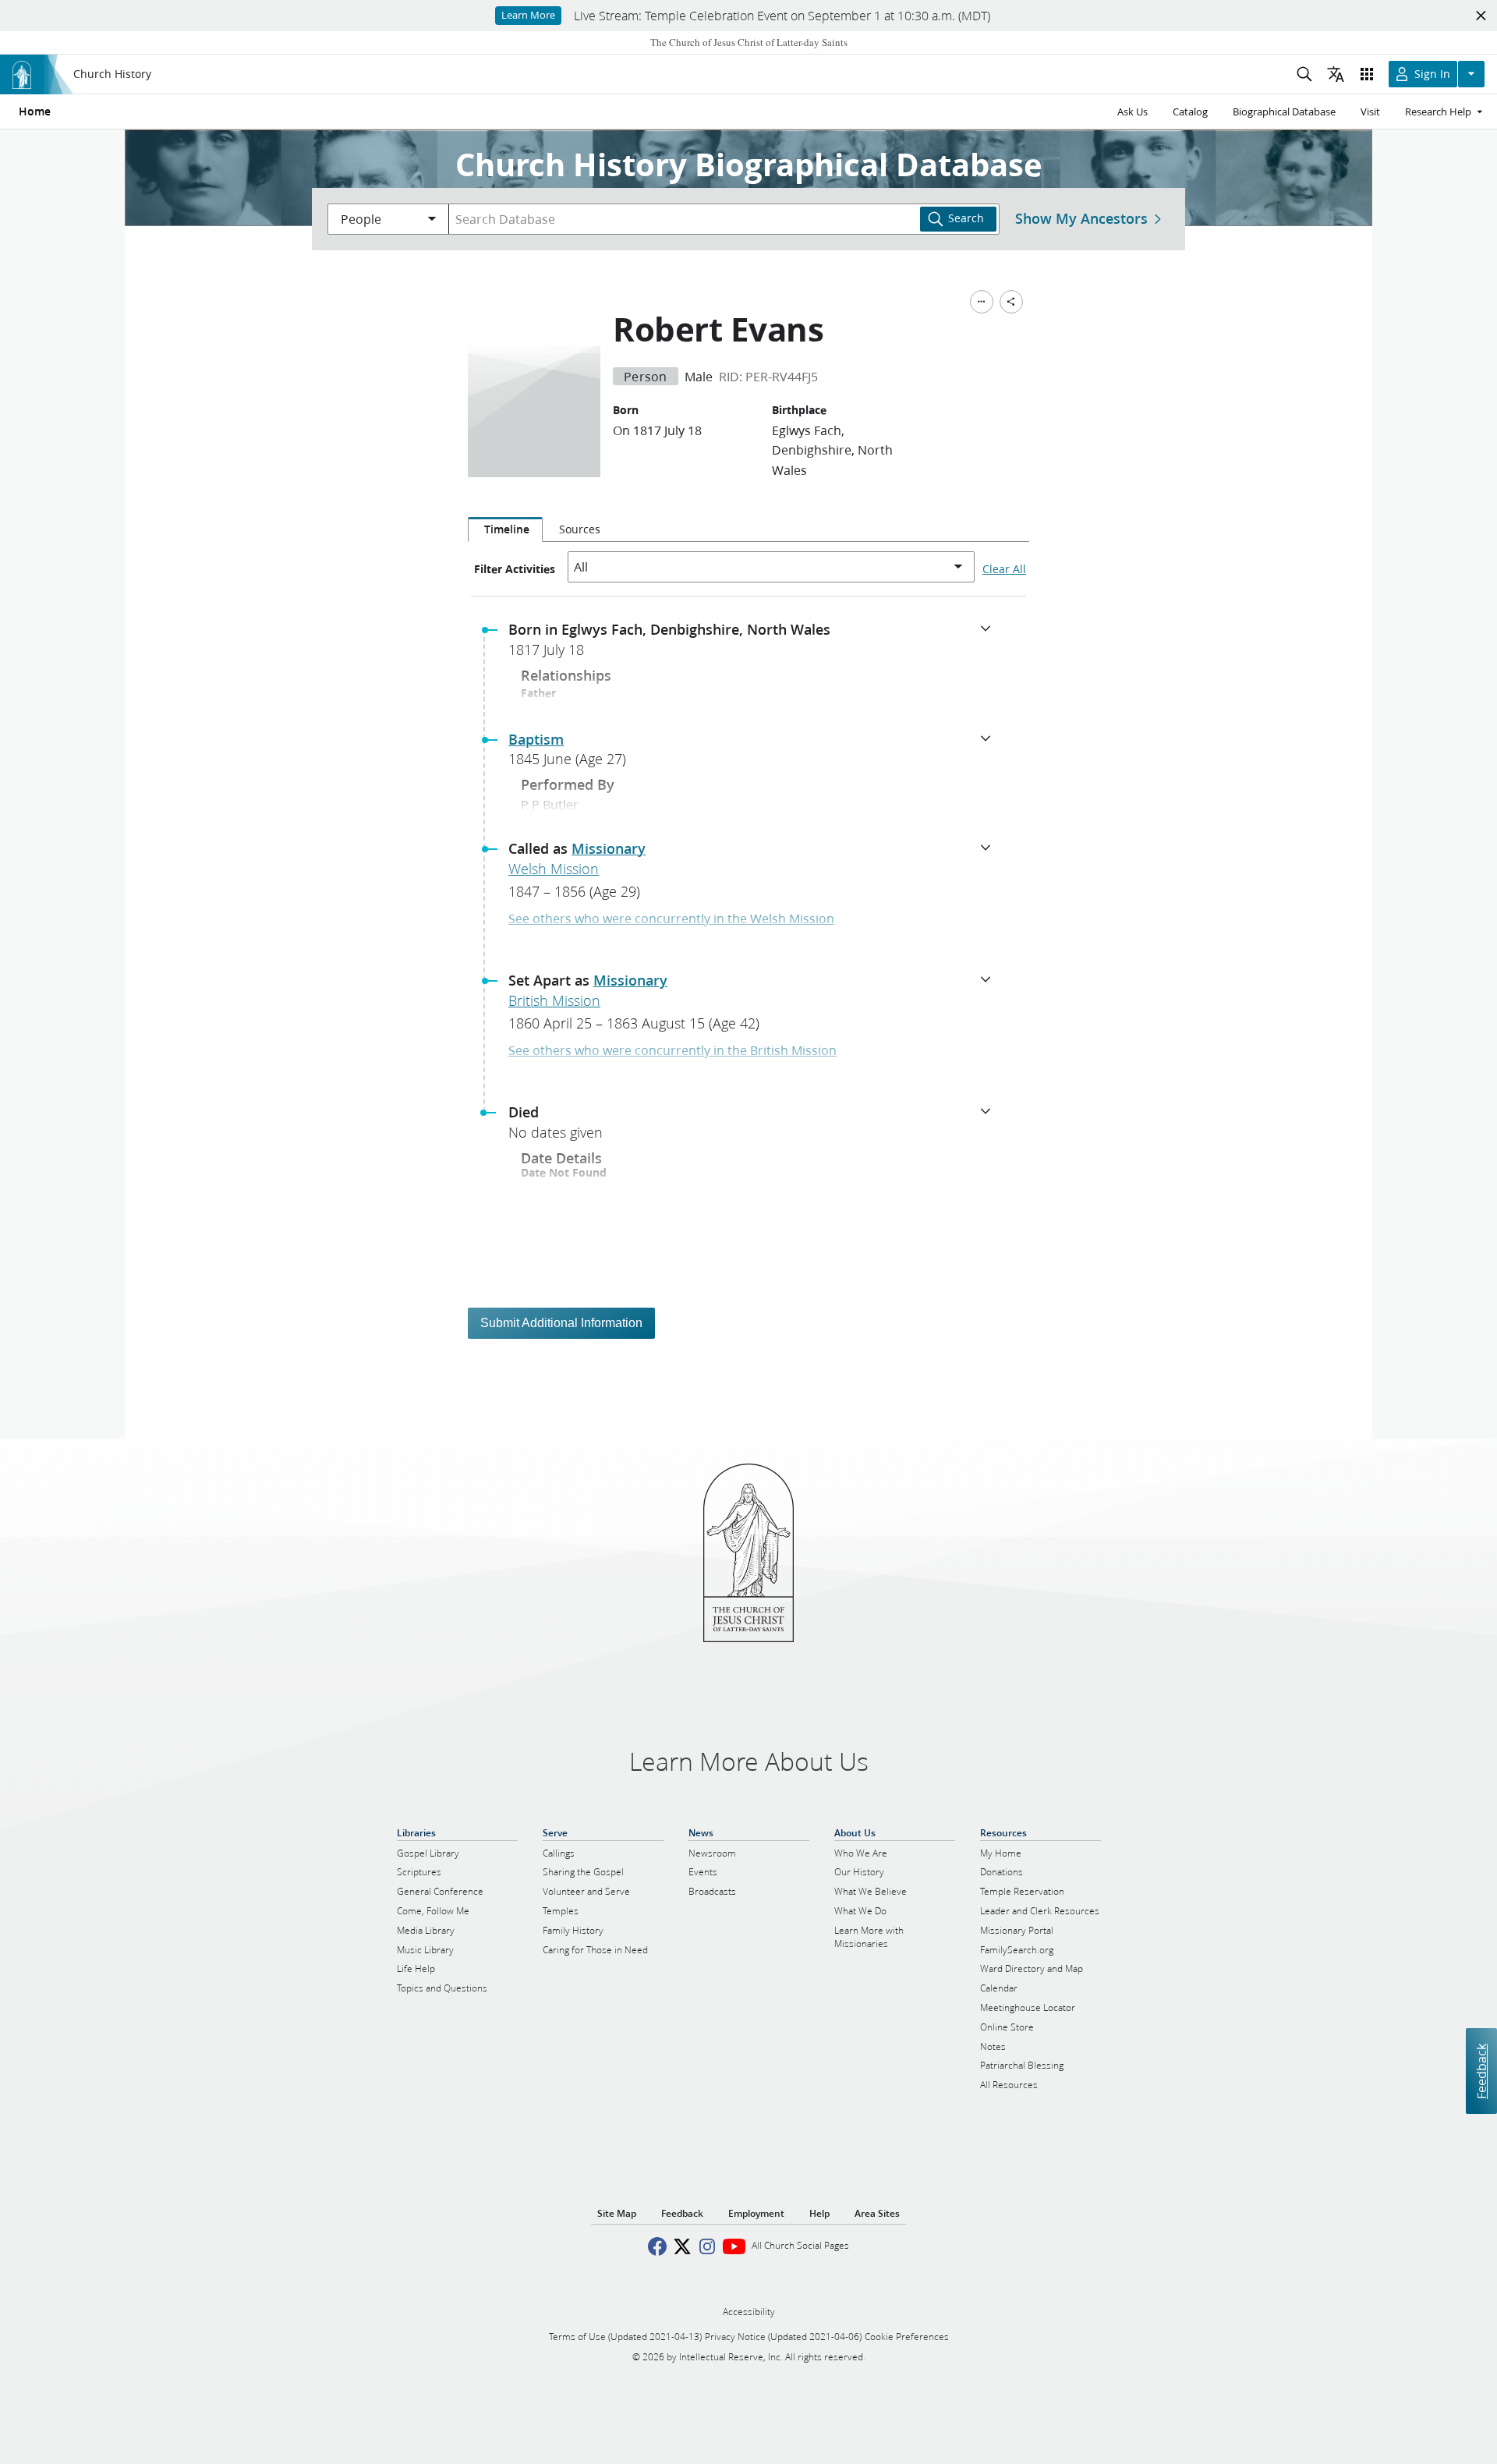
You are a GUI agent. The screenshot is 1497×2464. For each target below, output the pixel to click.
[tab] (505, 529)
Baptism (536, 739)
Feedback (1481, 2071)
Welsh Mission (554, 869)
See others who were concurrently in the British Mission (672, 1050)
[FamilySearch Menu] (982, 302)
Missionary (609, 848)
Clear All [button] (1004, 569)
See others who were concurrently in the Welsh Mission (671, 918)
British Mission (554, 1000)
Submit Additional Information (561, 1323)
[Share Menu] (1011, 302)
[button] (755, 644)
